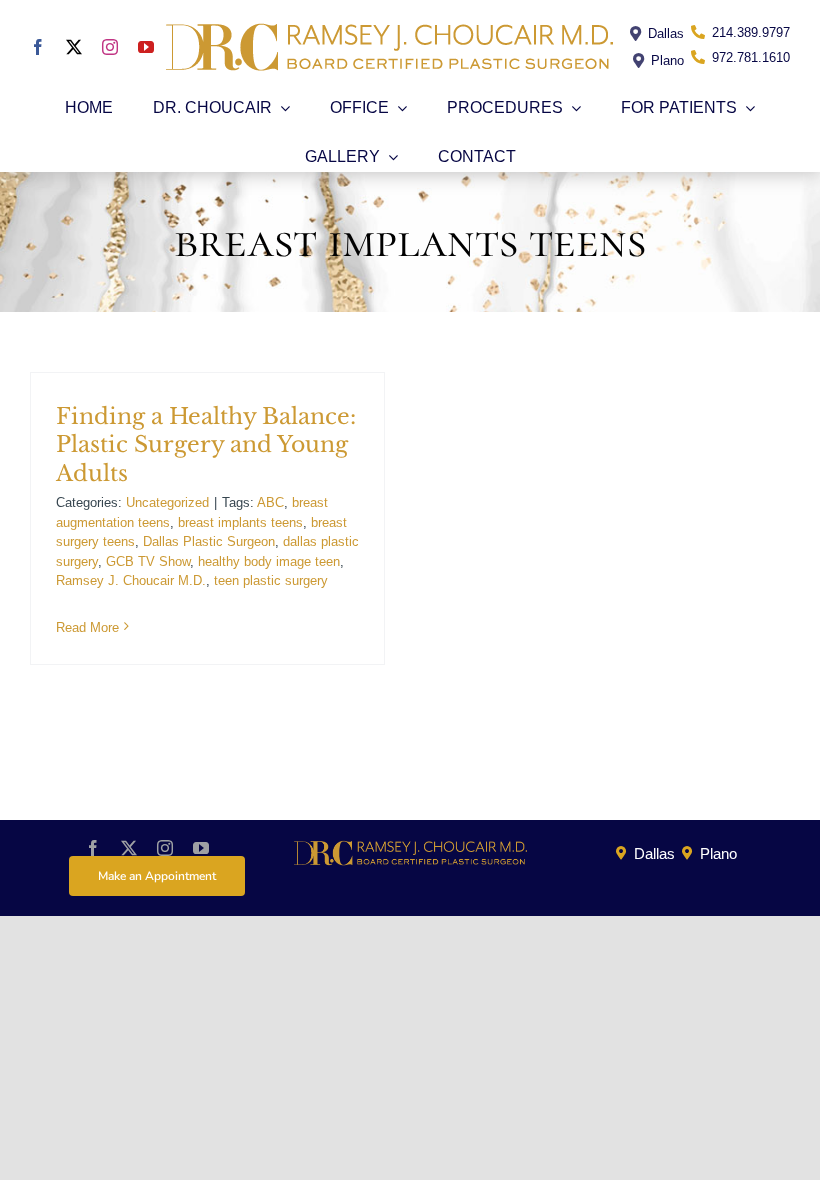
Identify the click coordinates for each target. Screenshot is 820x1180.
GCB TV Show (148, 561)
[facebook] (38, 47)
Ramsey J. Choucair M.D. (131, 580)
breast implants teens (240, 522)
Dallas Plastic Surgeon (209, 541)
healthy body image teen (269, 561)
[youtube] (146, 47)
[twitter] (74, 47)
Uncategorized (167, 502)
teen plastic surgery (271, 580)
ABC (270, 502)
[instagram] (110, 47)
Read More (87, 627)
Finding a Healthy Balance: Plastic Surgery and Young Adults (206, 445)
